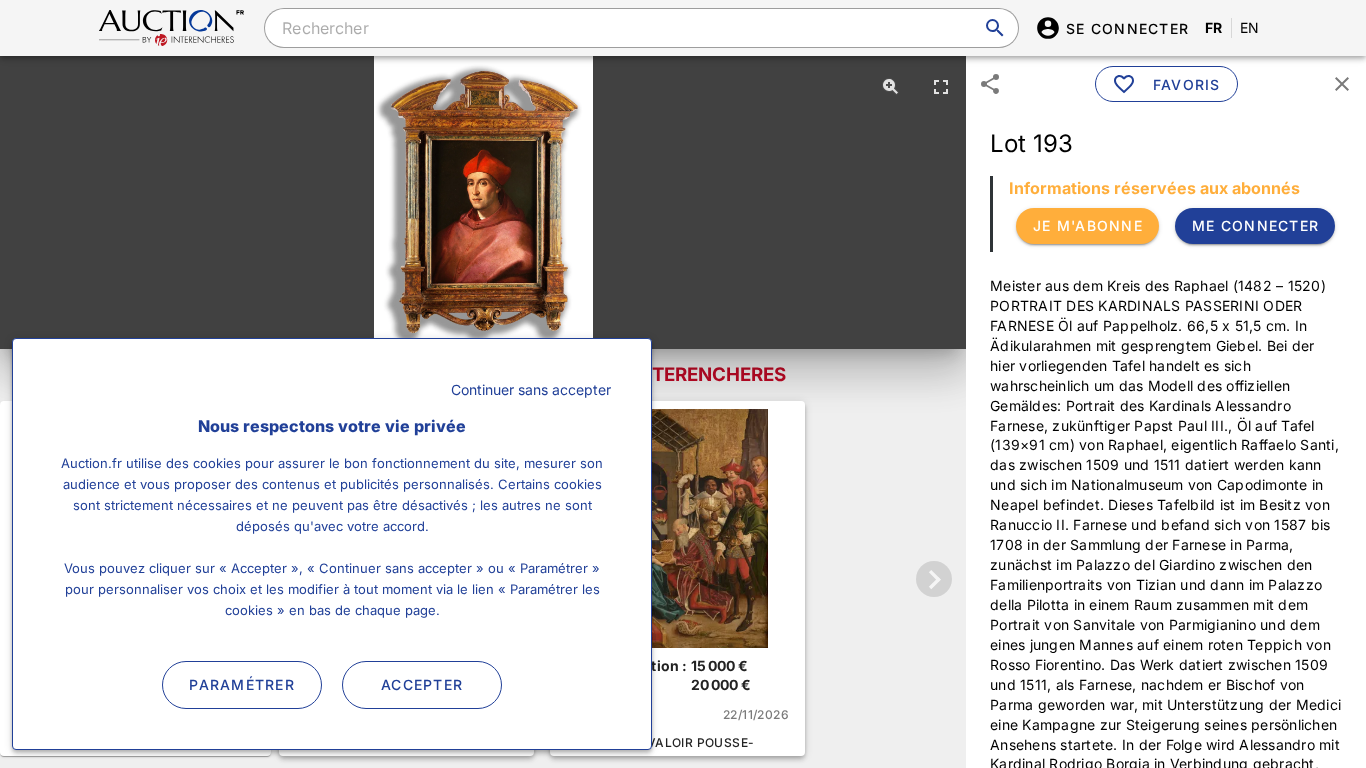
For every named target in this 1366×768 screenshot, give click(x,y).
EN (1250, 27)
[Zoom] (891, 86)
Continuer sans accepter (531, 389)
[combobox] (641, 28)
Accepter (422, 684)
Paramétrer (242, 684)
